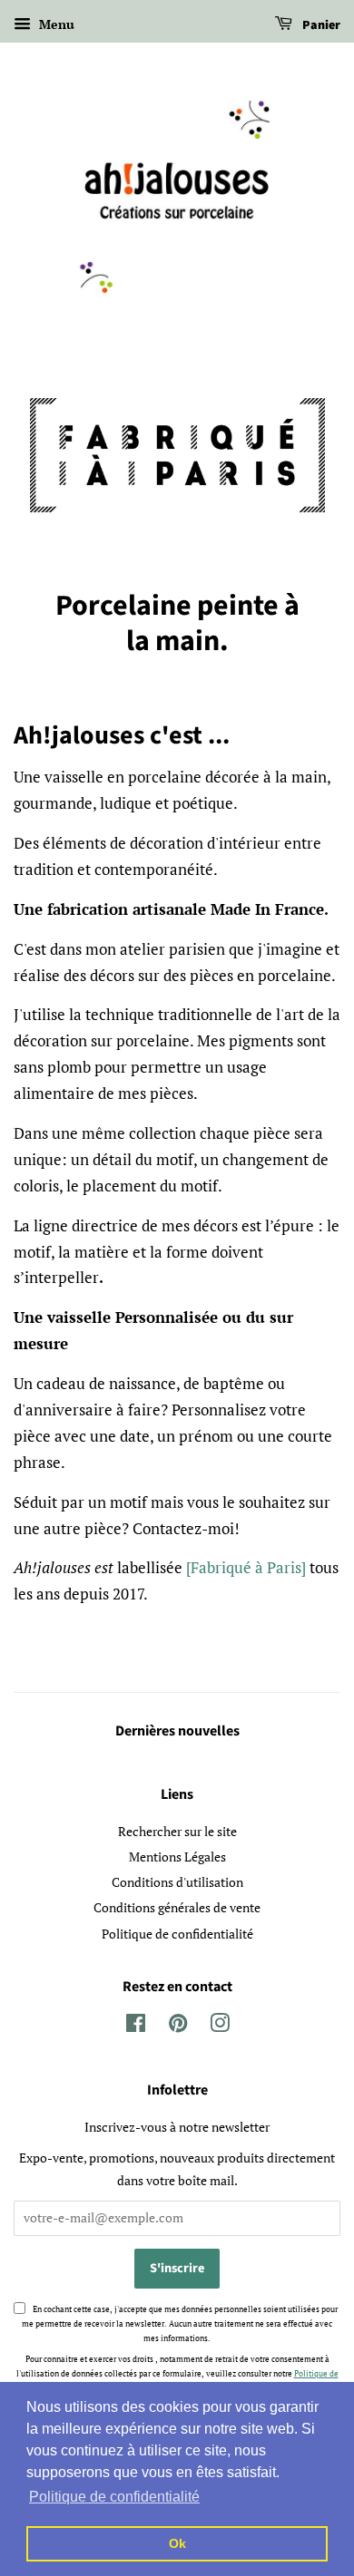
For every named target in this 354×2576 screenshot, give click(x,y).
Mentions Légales (177, 1857)
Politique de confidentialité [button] (114, 2497)
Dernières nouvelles (177, 1731)
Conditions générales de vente (177, 1907)
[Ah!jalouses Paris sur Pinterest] (178, 2026)
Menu (55, 24)
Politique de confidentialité (177, 1934)
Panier (320, 25)
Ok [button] (177, 2543)
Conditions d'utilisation (177, 1882)
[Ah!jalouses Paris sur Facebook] (136, 2026)
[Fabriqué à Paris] (246, 1567)
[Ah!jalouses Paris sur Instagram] (220, 2026)
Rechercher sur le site (177, 1831)
